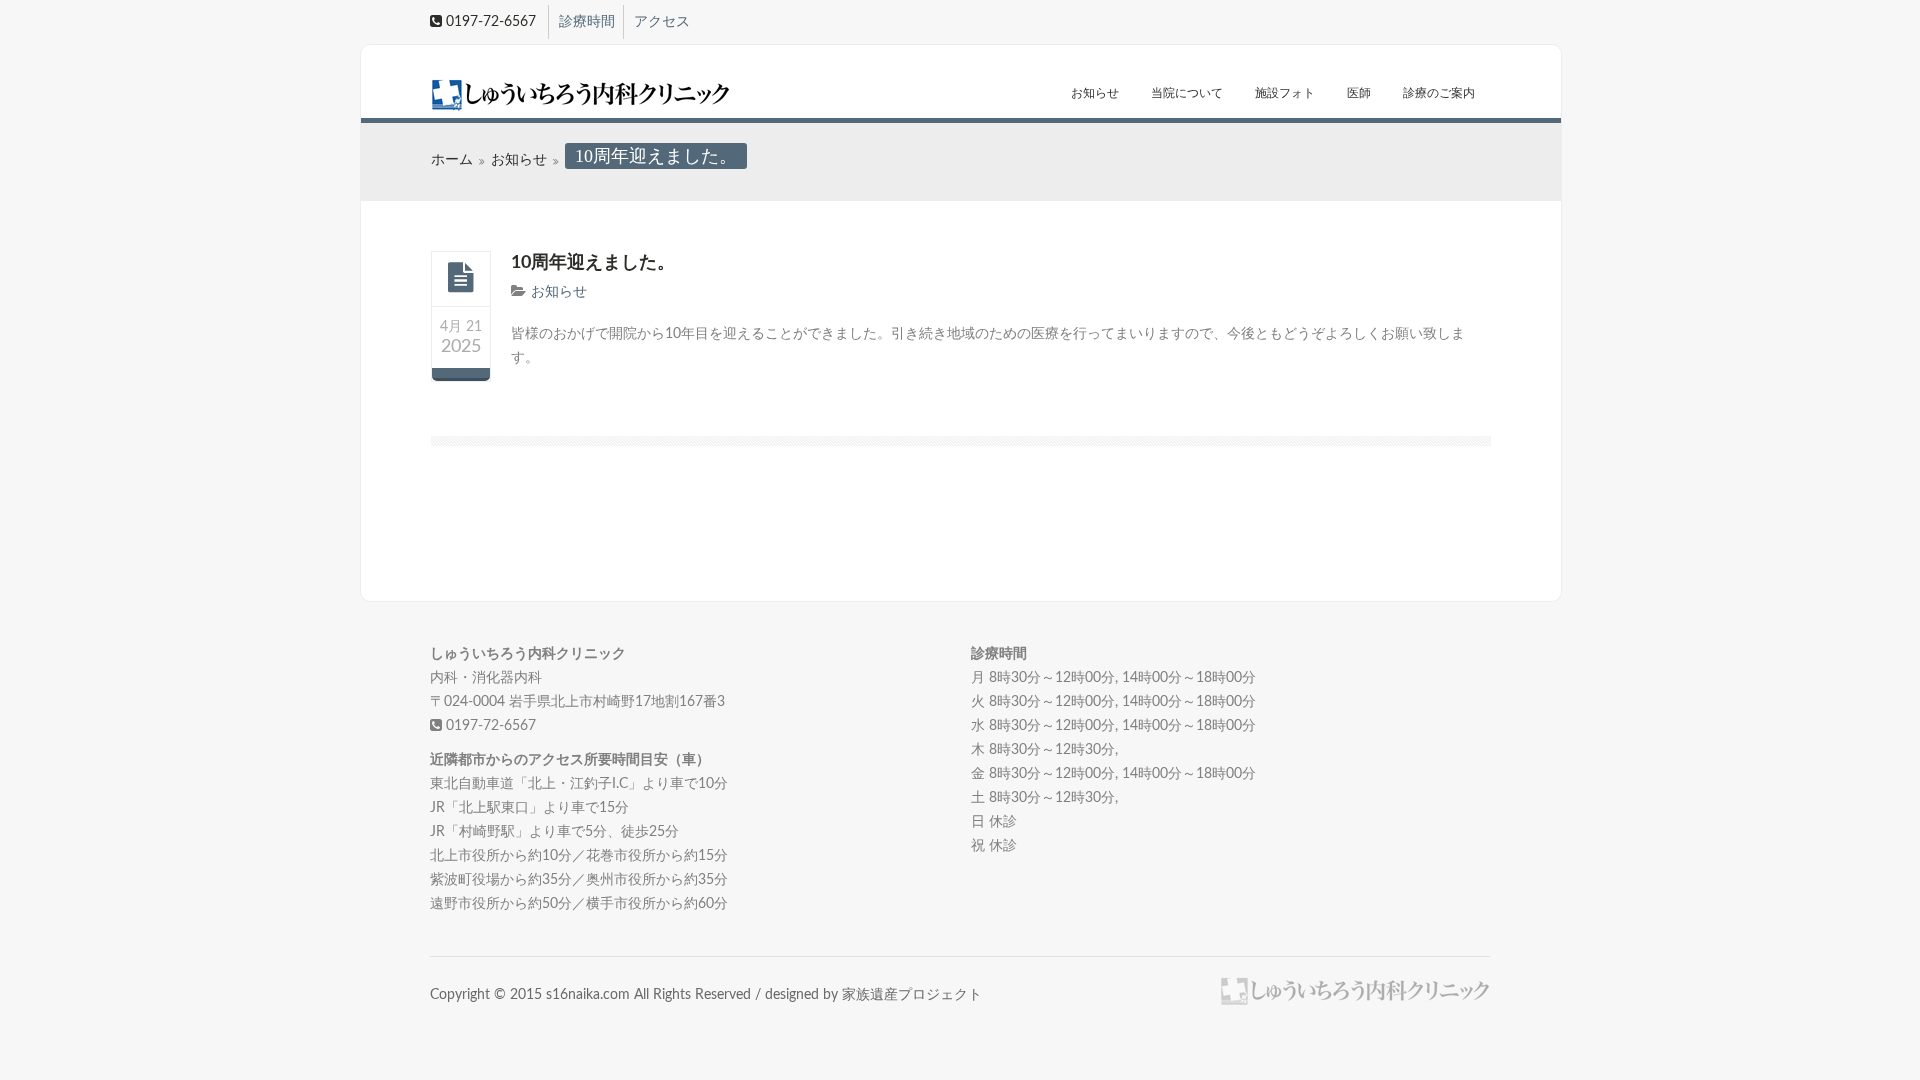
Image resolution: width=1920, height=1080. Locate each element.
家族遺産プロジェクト (912, 995)
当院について (1187, 93)
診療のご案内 (1439, 93)
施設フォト (1285, 93)
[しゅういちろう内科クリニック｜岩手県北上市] (547, 95)
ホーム (452, 160)
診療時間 (587, 22)
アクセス (662, 22)
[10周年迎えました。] (461, 278)
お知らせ (1095, 93)
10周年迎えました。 (593, 263)
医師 (1359, 93)
